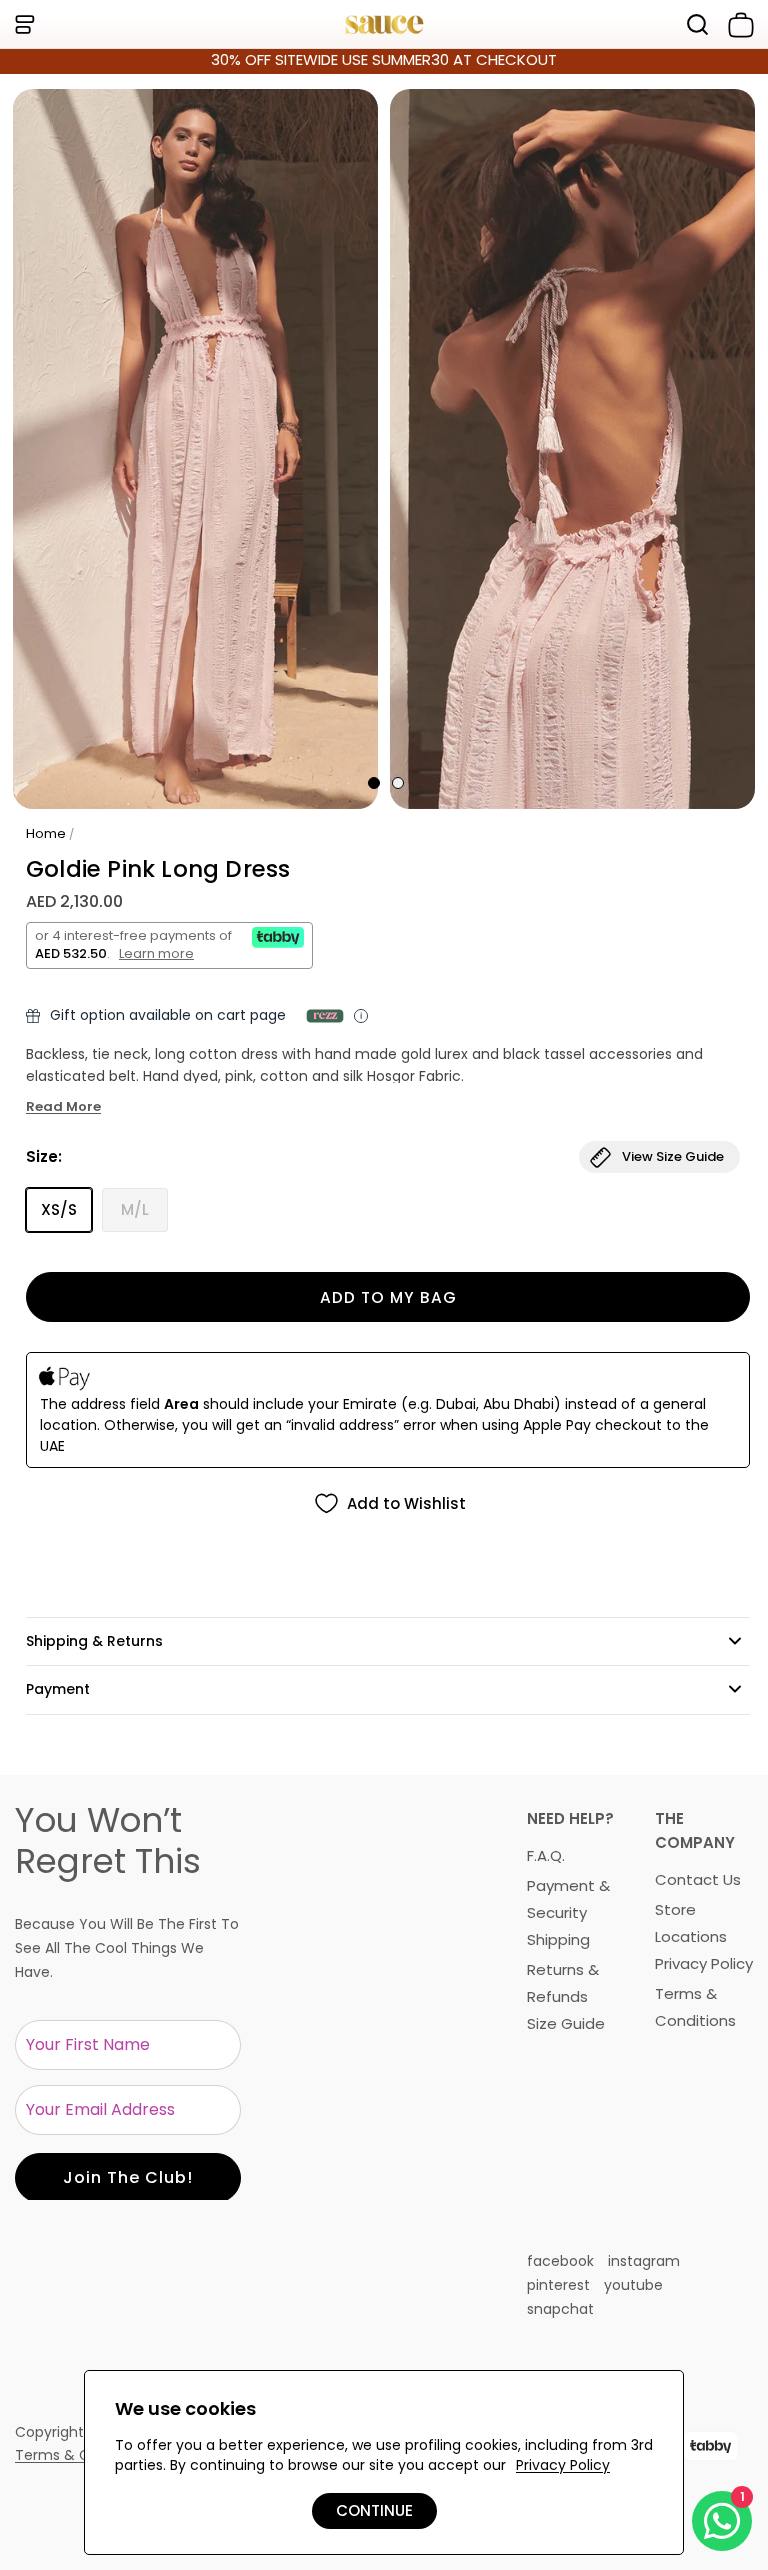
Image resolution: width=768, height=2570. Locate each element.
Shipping (558, 1939)
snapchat (560, 2309)
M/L (135, 1209)
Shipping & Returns (94, 1641)
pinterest (558, 2285)
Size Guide (566, 2023)
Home (46, 833)
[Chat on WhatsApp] (722, 2521)
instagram (644, 2261)
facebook (560, 2261)
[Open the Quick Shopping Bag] (737, 25)
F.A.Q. (546, 1855)
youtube (633, 2285)
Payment (58, 1689)
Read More (63, 1107)
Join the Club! (128, 2177)
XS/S (59, 1209)
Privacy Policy (704, 1963)
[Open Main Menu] (24, 24)
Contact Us (698, 1879)
